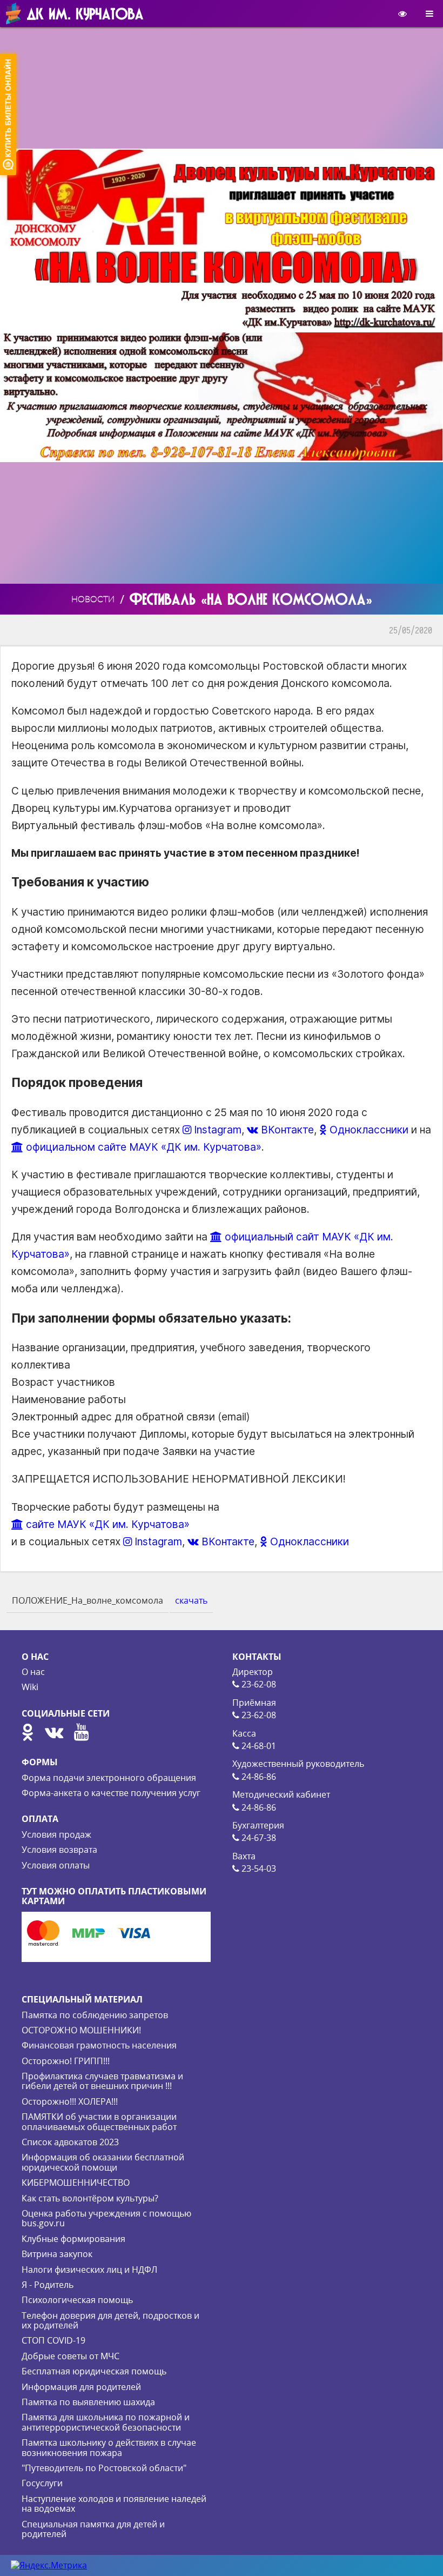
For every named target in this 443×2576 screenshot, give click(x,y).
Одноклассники (368, 1130)
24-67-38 (258, 1838)
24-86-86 (258, 1777)
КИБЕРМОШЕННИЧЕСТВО (76, 2183)
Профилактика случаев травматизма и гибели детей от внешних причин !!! (102, 2081)
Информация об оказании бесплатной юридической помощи (103, 2162)
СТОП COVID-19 (53, 2340)
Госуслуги (42, 2483)
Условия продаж (56, 1834)
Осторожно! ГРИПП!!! (66, 2061)
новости (93, 599)
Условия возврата (59, 1850)
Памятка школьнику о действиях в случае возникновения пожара (109, 2447)
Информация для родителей (81, 2387)
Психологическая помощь (77, 2300)
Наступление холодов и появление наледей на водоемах (114, 2504)
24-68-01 (258, 1746)
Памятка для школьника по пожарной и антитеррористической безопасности (106, 2422)
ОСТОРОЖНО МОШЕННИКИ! (81, 2030)
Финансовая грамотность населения (99, 2045)
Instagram (216, 1130)
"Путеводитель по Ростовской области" (104, 2468)
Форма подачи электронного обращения (109, 1778)
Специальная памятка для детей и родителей (93, 2529)
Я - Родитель (48, 2285)
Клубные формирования (73, 2239)
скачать (191, 1600)
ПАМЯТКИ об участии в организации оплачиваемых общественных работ (99, 2121)
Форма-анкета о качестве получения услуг (111, 1793)
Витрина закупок (57, 2254)
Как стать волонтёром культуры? (90, 2198)
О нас (33, 1672)
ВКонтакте (286, 1130)
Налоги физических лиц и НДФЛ (89, 2270)
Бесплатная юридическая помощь (94, 2371)
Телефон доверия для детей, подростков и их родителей (110, 2320)
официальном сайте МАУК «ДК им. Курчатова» (142, 1147)
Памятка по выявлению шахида (88, 2402)
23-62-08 (258, 1684)
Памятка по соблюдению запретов (95, 2015)
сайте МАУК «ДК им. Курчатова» (106, 1524)
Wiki (30, 1687)
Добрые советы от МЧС (71, 2356)
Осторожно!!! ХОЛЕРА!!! (70, 2101)
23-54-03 (258, 1868)
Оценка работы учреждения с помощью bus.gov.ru (106, 2218)
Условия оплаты (56, 1865)
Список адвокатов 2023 (70, 2142)
